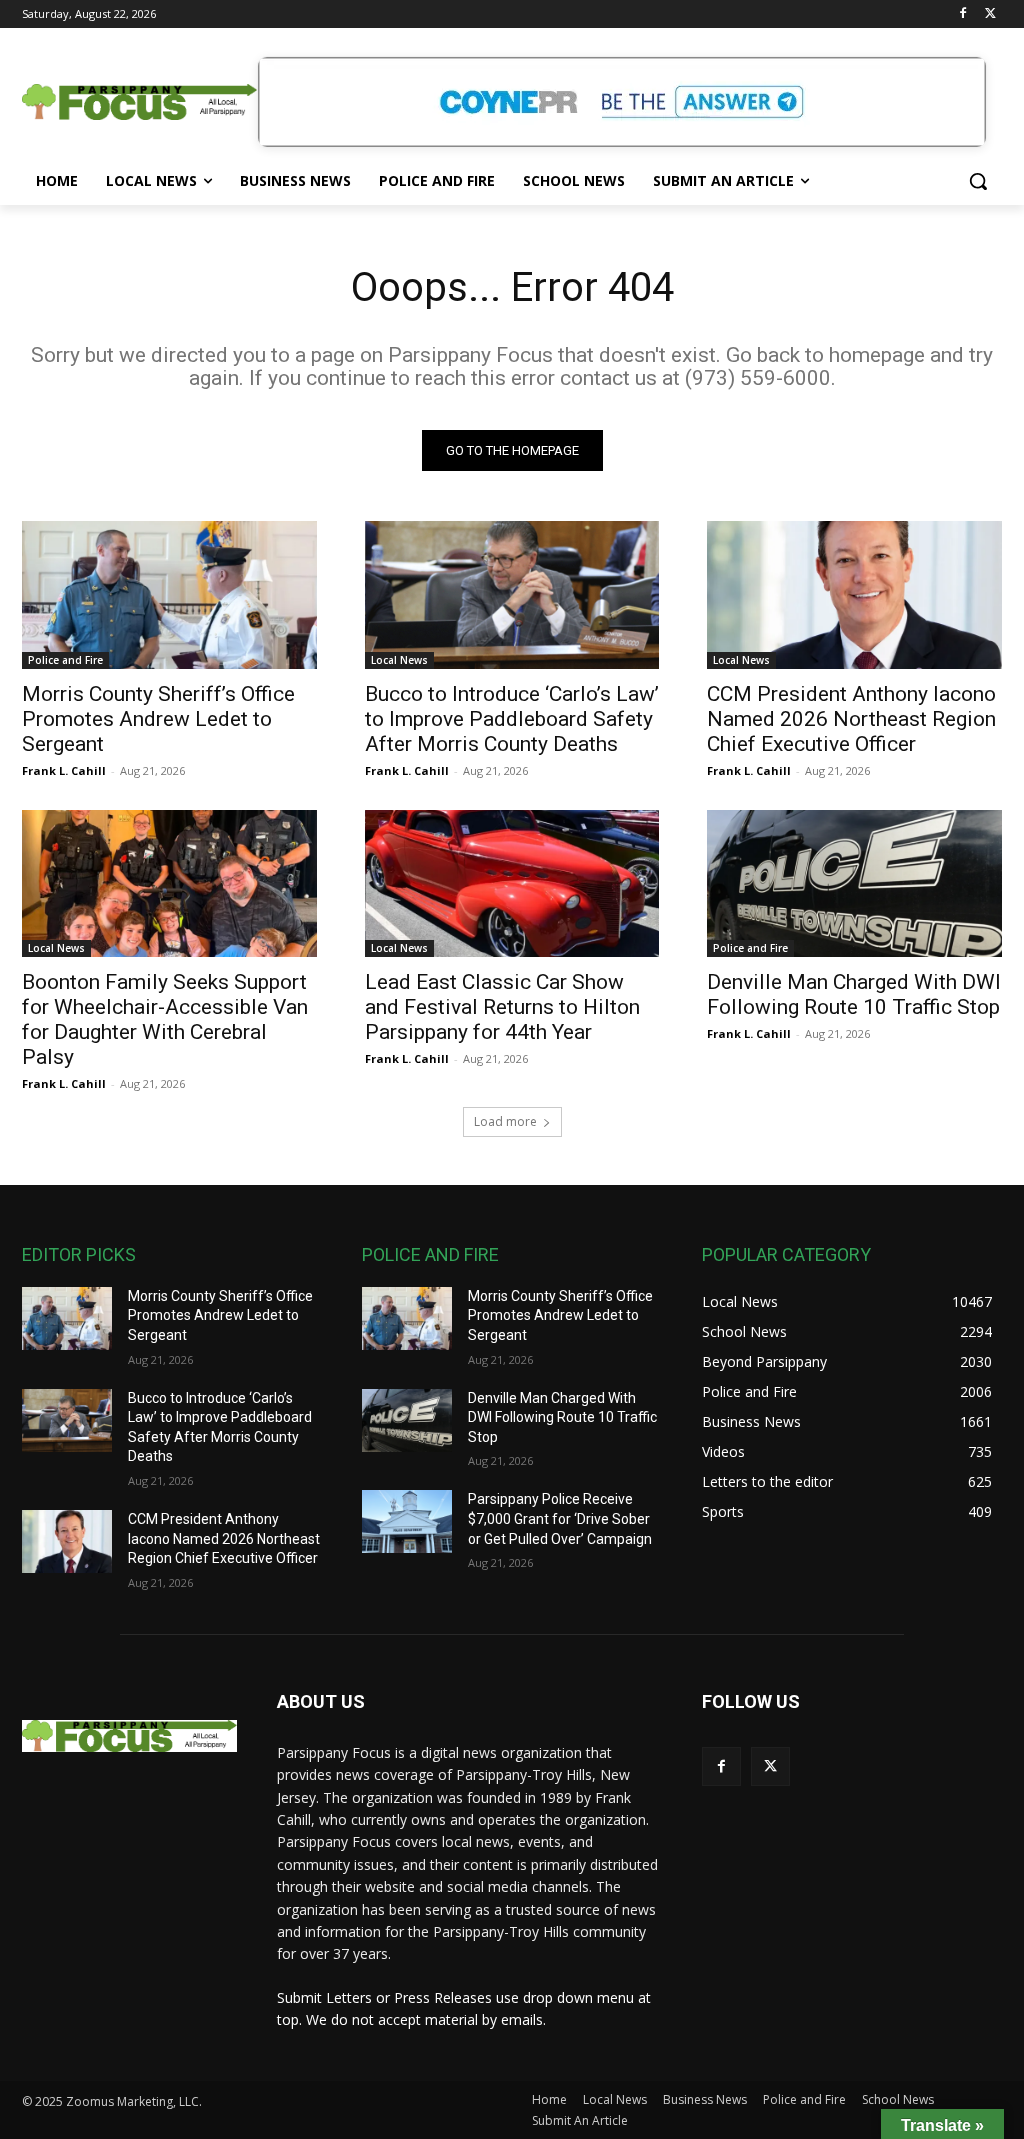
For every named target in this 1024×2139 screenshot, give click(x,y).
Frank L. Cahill (64, 770)
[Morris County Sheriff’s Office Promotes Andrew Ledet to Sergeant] (169, 594)
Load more (505, 1121)
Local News (399, 660)
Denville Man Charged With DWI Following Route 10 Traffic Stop (854, 994)
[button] (978, 181)
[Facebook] (962, 14)
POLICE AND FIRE (430, 1254)
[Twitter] (990, 14)
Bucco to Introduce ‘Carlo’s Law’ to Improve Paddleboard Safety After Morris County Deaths (512, 719)
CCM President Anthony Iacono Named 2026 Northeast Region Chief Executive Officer (851, 719)
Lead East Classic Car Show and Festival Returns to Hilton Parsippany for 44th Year (502, 1007)
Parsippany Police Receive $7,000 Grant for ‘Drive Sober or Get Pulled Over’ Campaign (560, 1518)
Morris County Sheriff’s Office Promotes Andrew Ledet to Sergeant (158, 719)
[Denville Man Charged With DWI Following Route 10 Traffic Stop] (854, 883)
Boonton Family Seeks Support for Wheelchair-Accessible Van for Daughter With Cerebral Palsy (165, 1019)
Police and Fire (65, 660)
